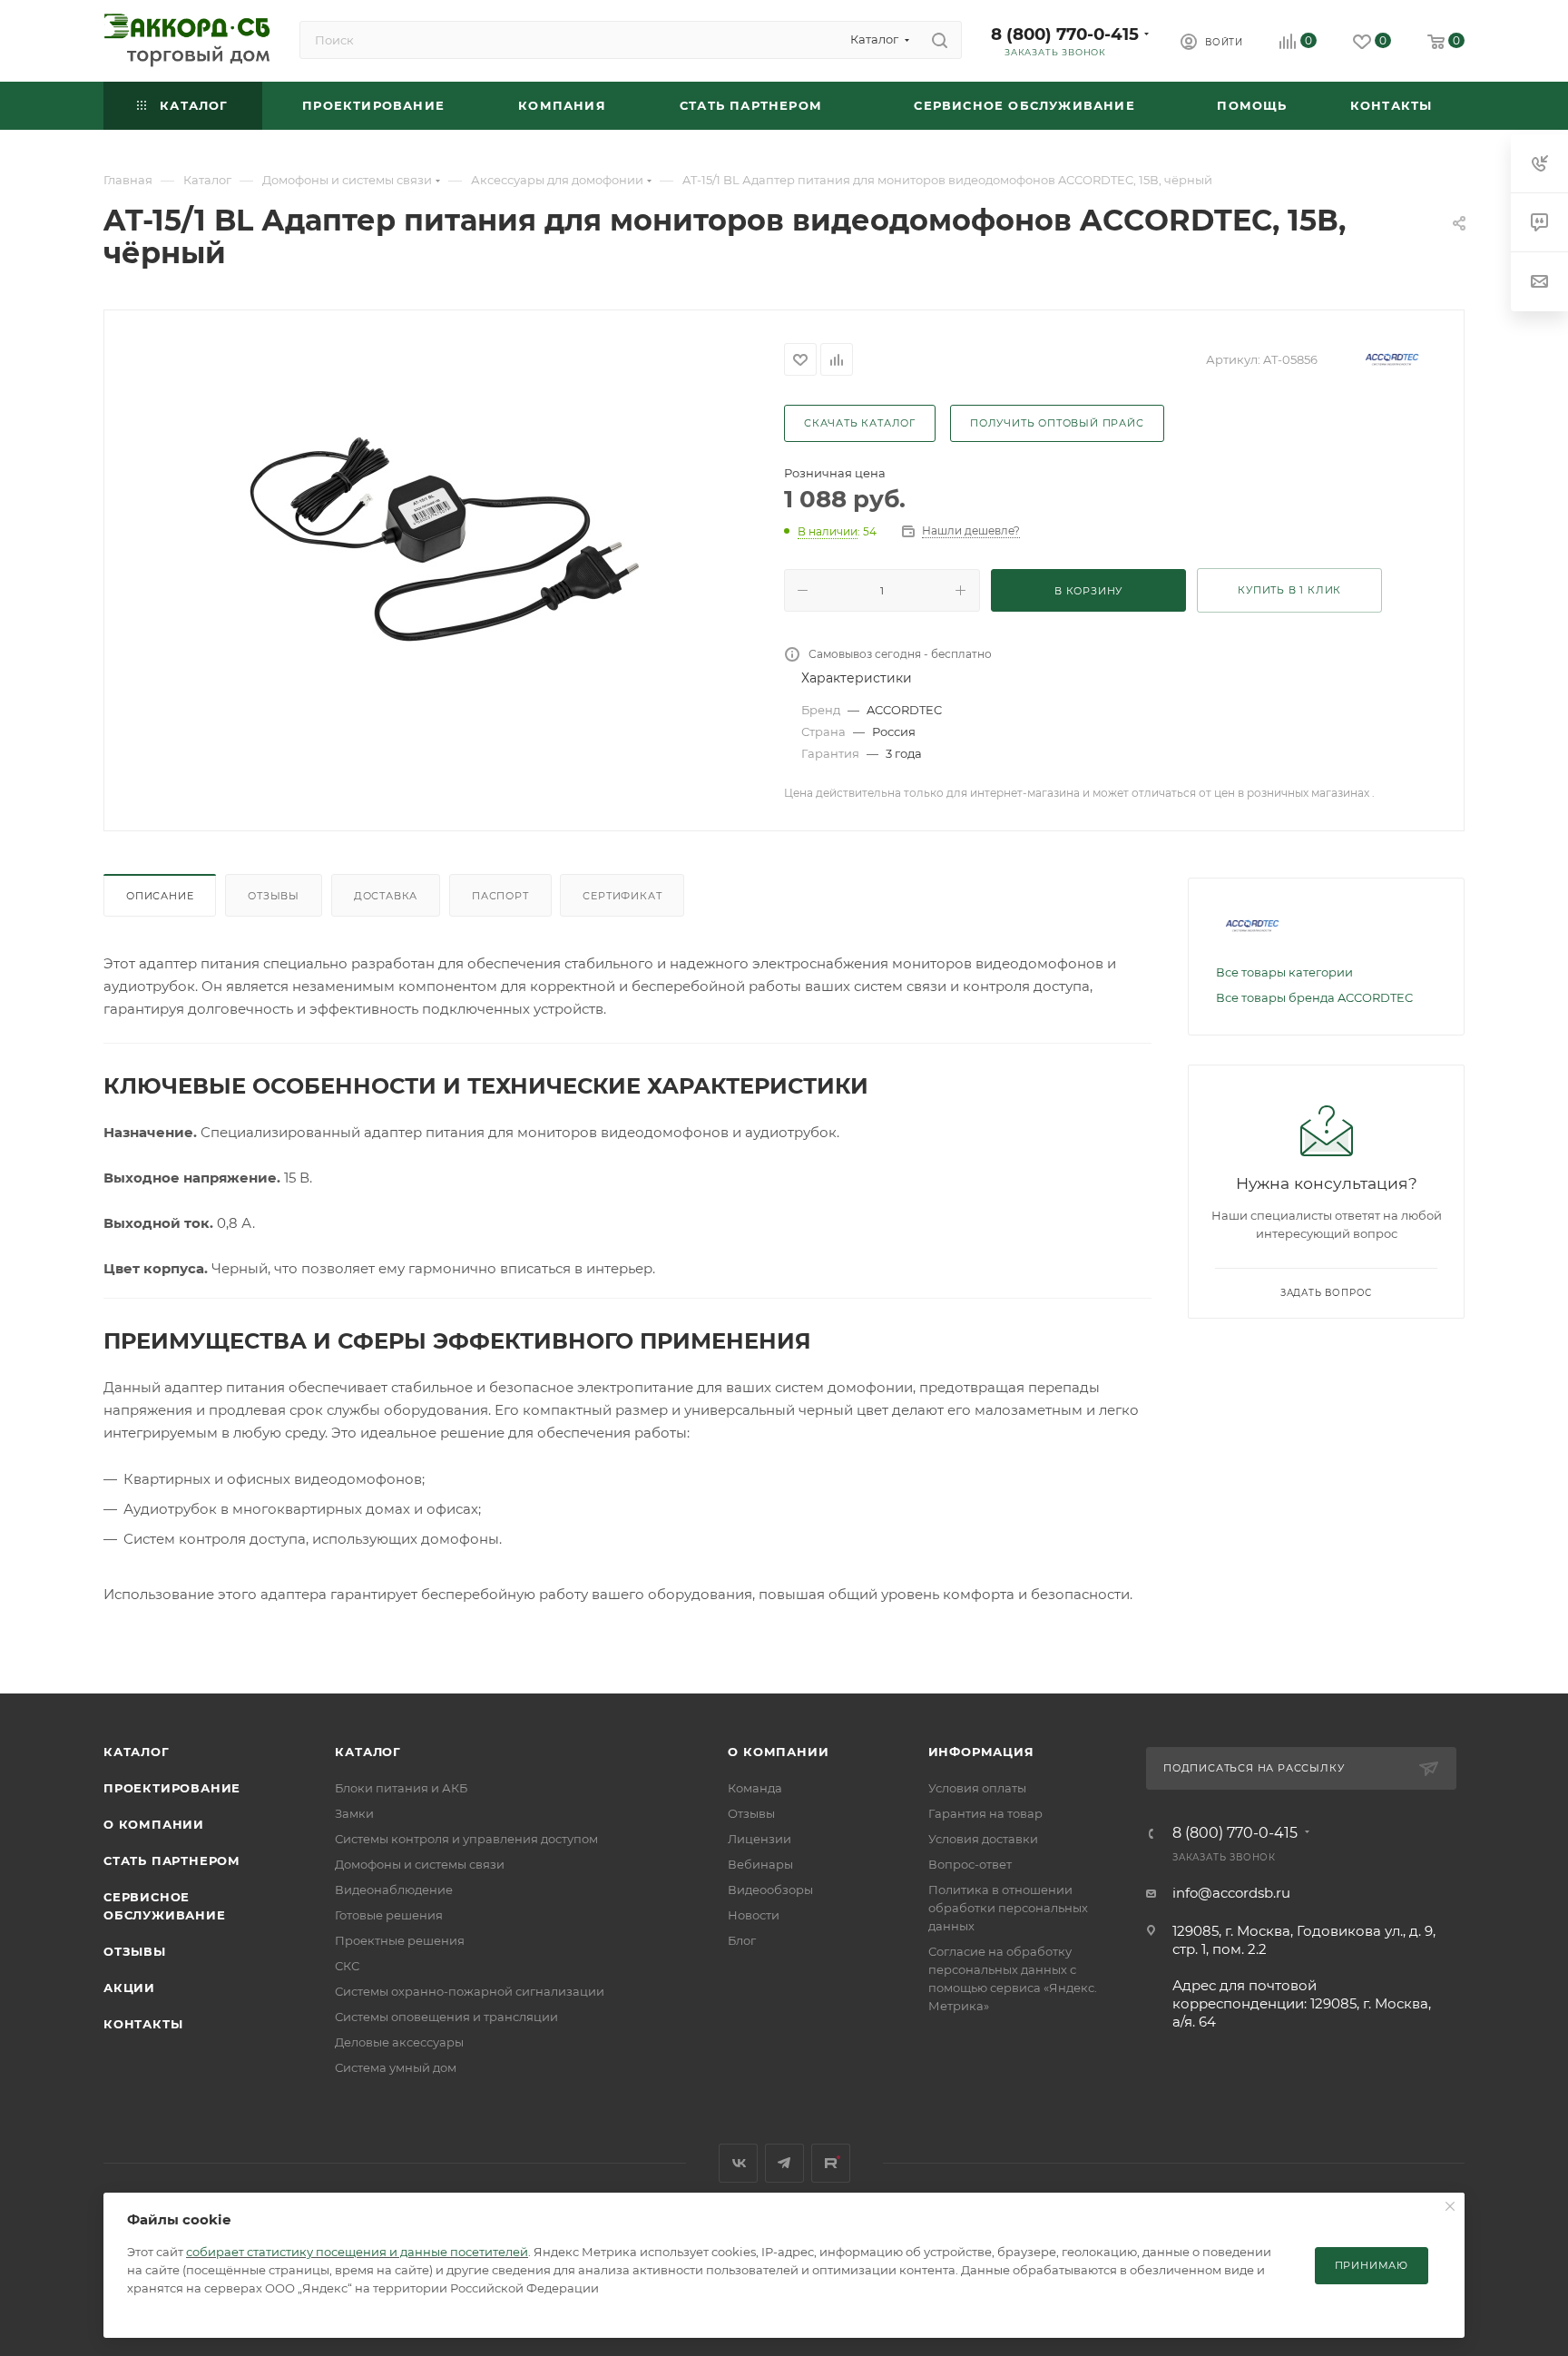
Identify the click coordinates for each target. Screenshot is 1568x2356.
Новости (754, 1915)
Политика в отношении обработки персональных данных (1008, 1908)
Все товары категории (1284, 972)
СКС (347, 1966)
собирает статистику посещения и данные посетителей (357, 2252)
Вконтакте (738, 2163)
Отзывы (274, 896)
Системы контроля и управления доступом (466, 1839)
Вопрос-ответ (970, 1864)
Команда (755, 1788)
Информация (981, 1752)
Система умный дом (396, 2067)
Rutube (831, 2163)
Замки (354, 1813)
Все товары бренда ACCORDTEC (1314, 997)
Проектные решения (400, 1940)
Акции (129, 1988)
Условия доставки (983, 1839)
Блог (742, 1940)
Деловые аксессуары (399, 2042)
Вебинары (760, 1864)
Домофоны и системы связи (420, 1864)
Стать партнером (172, 1860)
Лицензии (759, 1839)
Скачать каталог (860, 423)
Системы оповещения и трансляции (446, 2017)
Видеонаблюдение (394, 1890)
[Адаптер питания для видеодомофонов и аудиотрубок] (445, 539)
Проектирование (172, 1788)
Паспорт (500, 896)
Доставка (386, 896)
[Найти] (940, 40)
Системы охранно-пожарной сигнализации (470, 1991)
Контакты (143, 2024)
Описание (160, 896)
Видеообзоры (770, 1890)
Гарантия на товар (985, 1813)
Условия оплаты (977, 1788)
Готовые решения (389, 1915)
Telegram (784, 2163)
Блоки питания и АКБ (401, 1788)
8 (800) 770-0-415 (1065, 34)
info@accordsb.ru (1231, 1893)
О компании (154, 1824)
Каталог (137, 1752)
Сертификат (622, 896)
